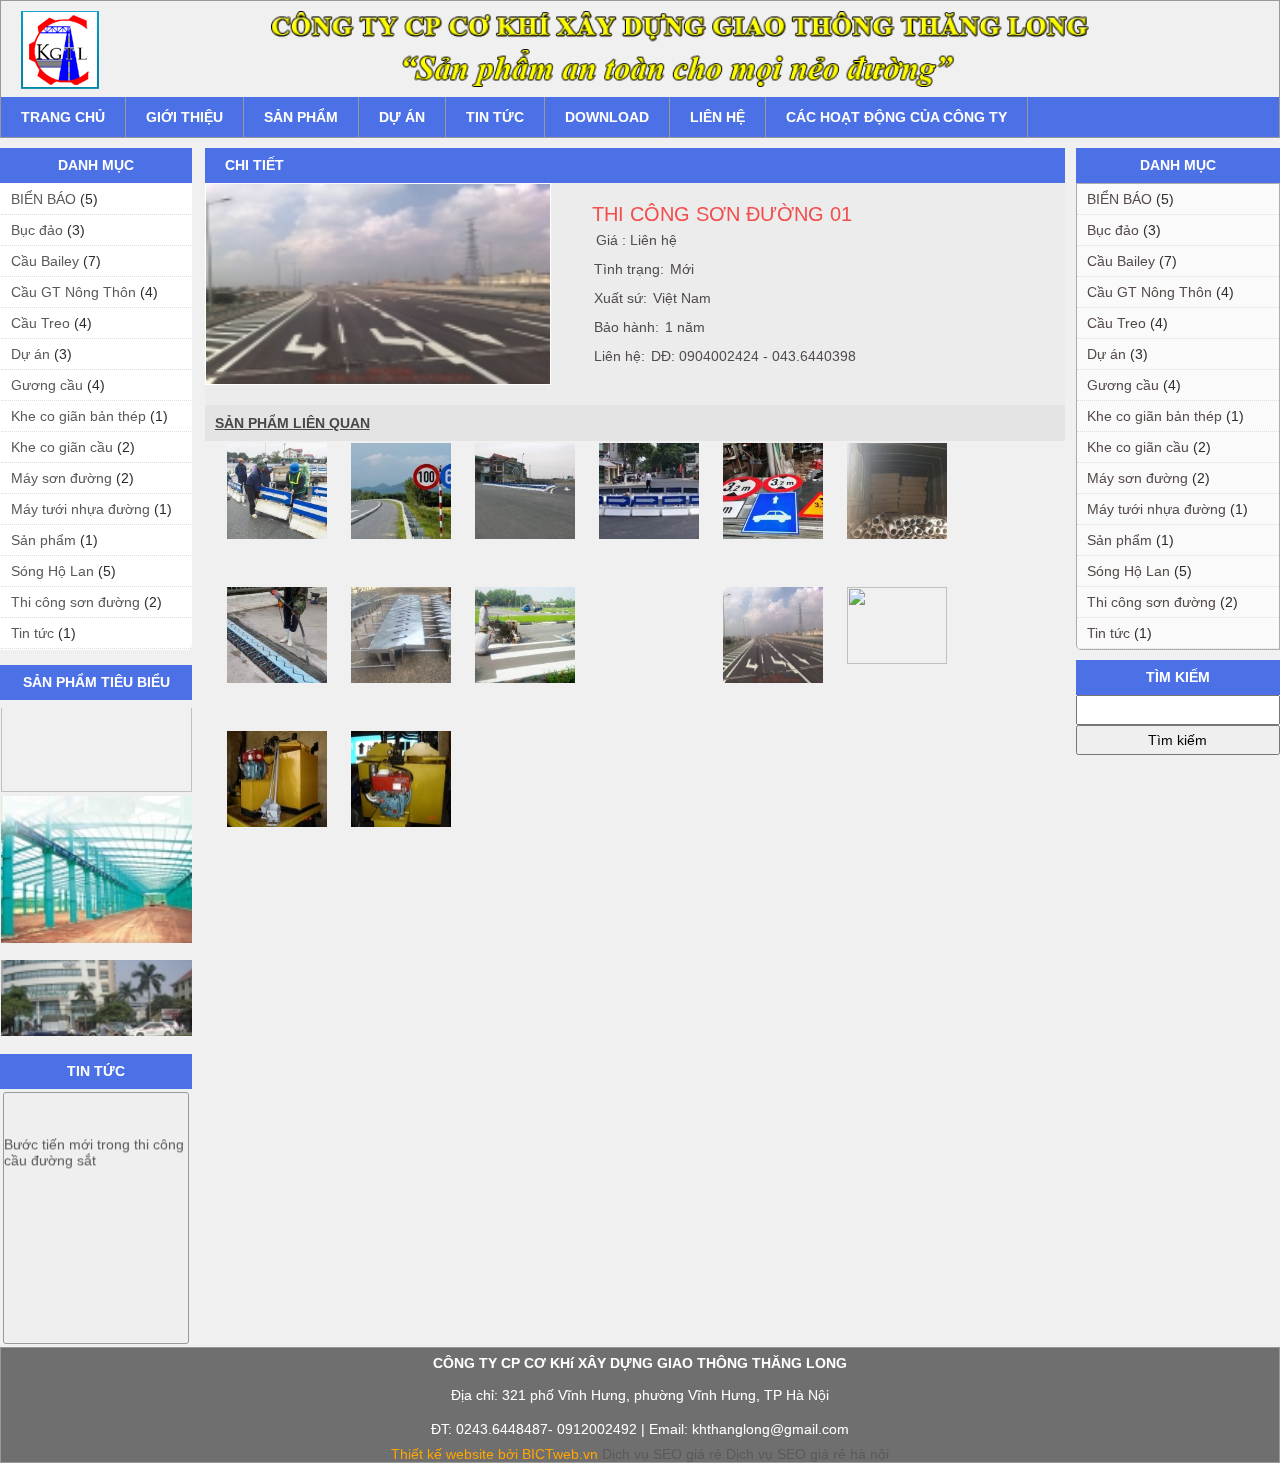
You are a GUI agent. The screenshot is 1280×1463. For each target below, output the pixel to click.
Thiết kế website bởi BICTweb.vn (494, 1454)
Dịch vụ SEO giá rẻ (662, 1454)
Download (607, 117)
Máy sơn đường (61, 478)
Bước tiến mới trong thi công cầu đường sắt (94, 1139)
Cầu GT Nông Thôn (73, 292)
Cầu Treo (40, 323)
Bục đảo (37, 230)
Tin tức (495, 117)
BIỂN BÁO (43, 199)
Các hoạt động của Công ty (896, 117)
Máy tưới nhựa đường (80, 509)
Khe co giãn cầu (62, 447)
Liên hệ (717, 117)
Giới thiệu (184, 117)
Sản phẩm (301, 117)
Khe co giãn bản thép (78, 416)
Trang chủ (63, 117)
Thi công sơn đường (75, 602)
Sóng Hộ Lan (52, 571)
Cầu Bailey (45, 261)
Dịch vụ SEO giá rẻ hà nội (807, 1454)
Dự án (402, 117)
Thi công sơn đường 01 (722, 214)
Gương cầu (47, 385)
